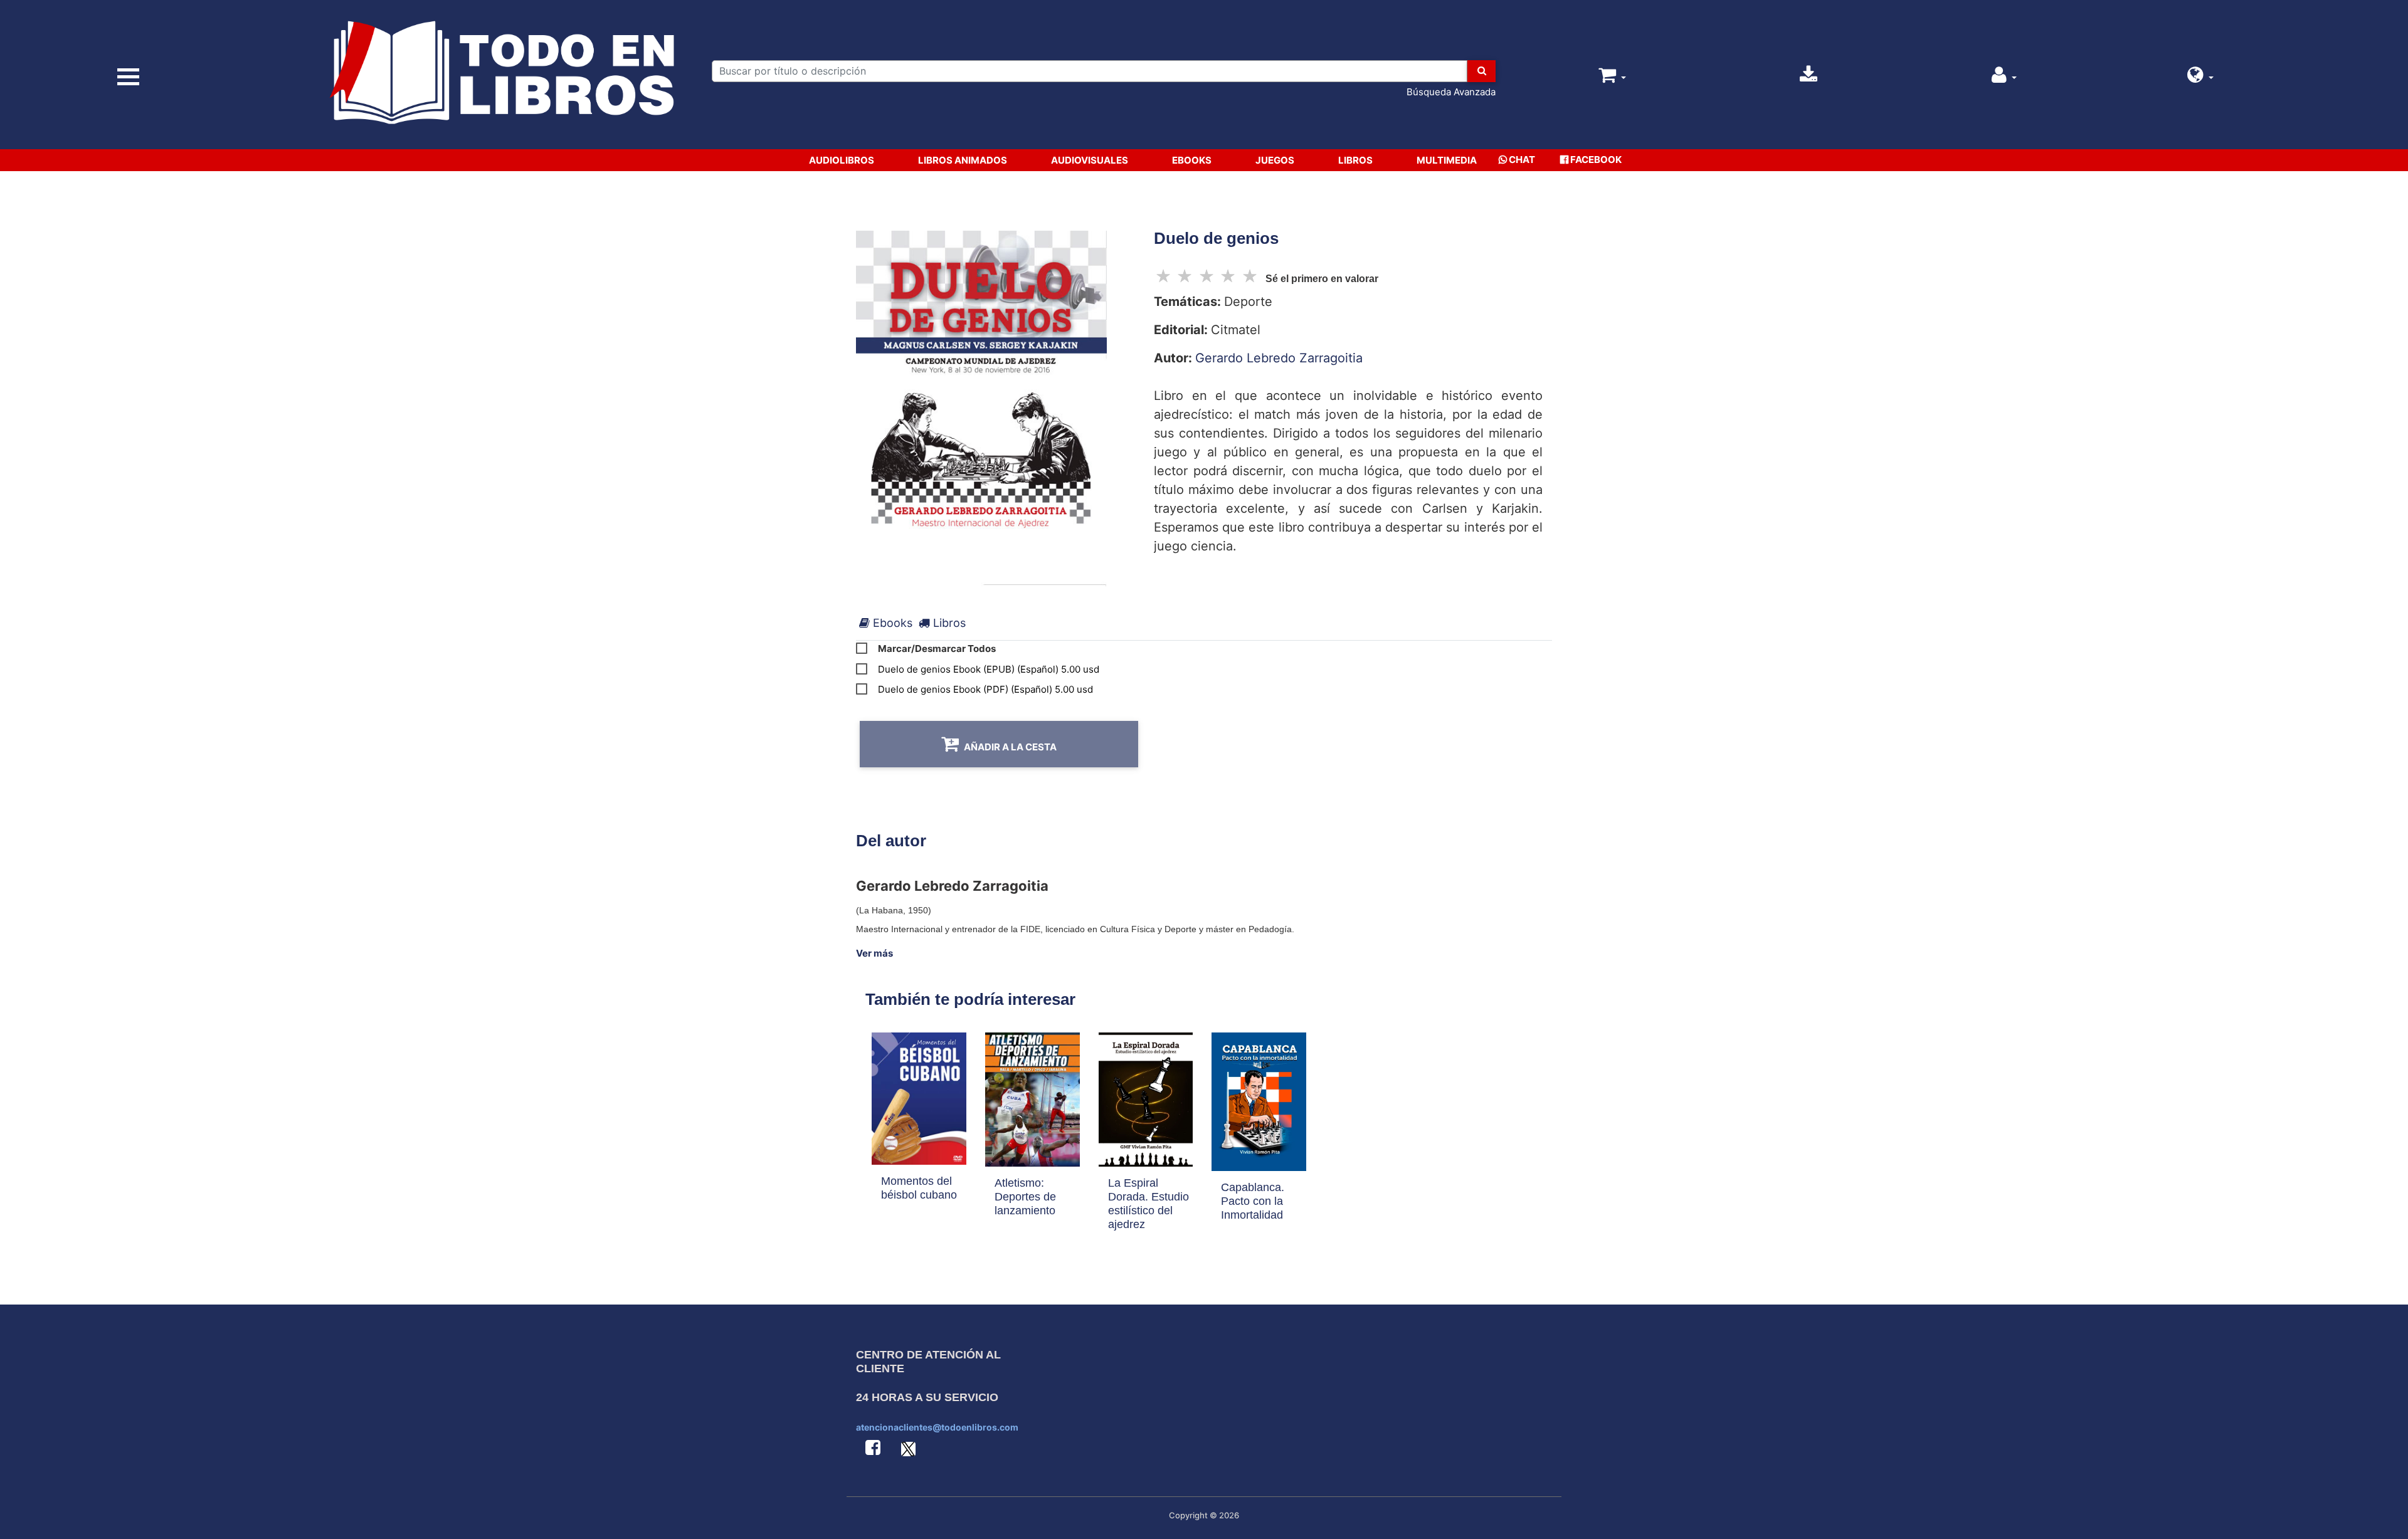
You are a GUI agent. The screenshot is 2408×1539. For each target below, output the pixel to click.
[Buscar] (1481, 71)
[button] (2200, 78)
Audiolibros (842, 160)
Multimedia (1447, 160)
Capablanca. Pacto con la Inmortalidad (1253, 1201)
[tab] (886, 623)
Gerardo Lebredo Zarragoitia (1279, 358)
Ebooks (1192, 160)
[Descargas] (1809, 78)
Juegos (1275, 160)
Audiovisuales (1090, 160)
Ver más (874, 953)
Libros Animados (963, 160)
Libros (1355, 160)
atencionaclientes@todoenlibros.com (937, 1427)
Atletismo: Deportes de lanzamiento (1025, 1197)
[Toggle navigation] (129, 77)
